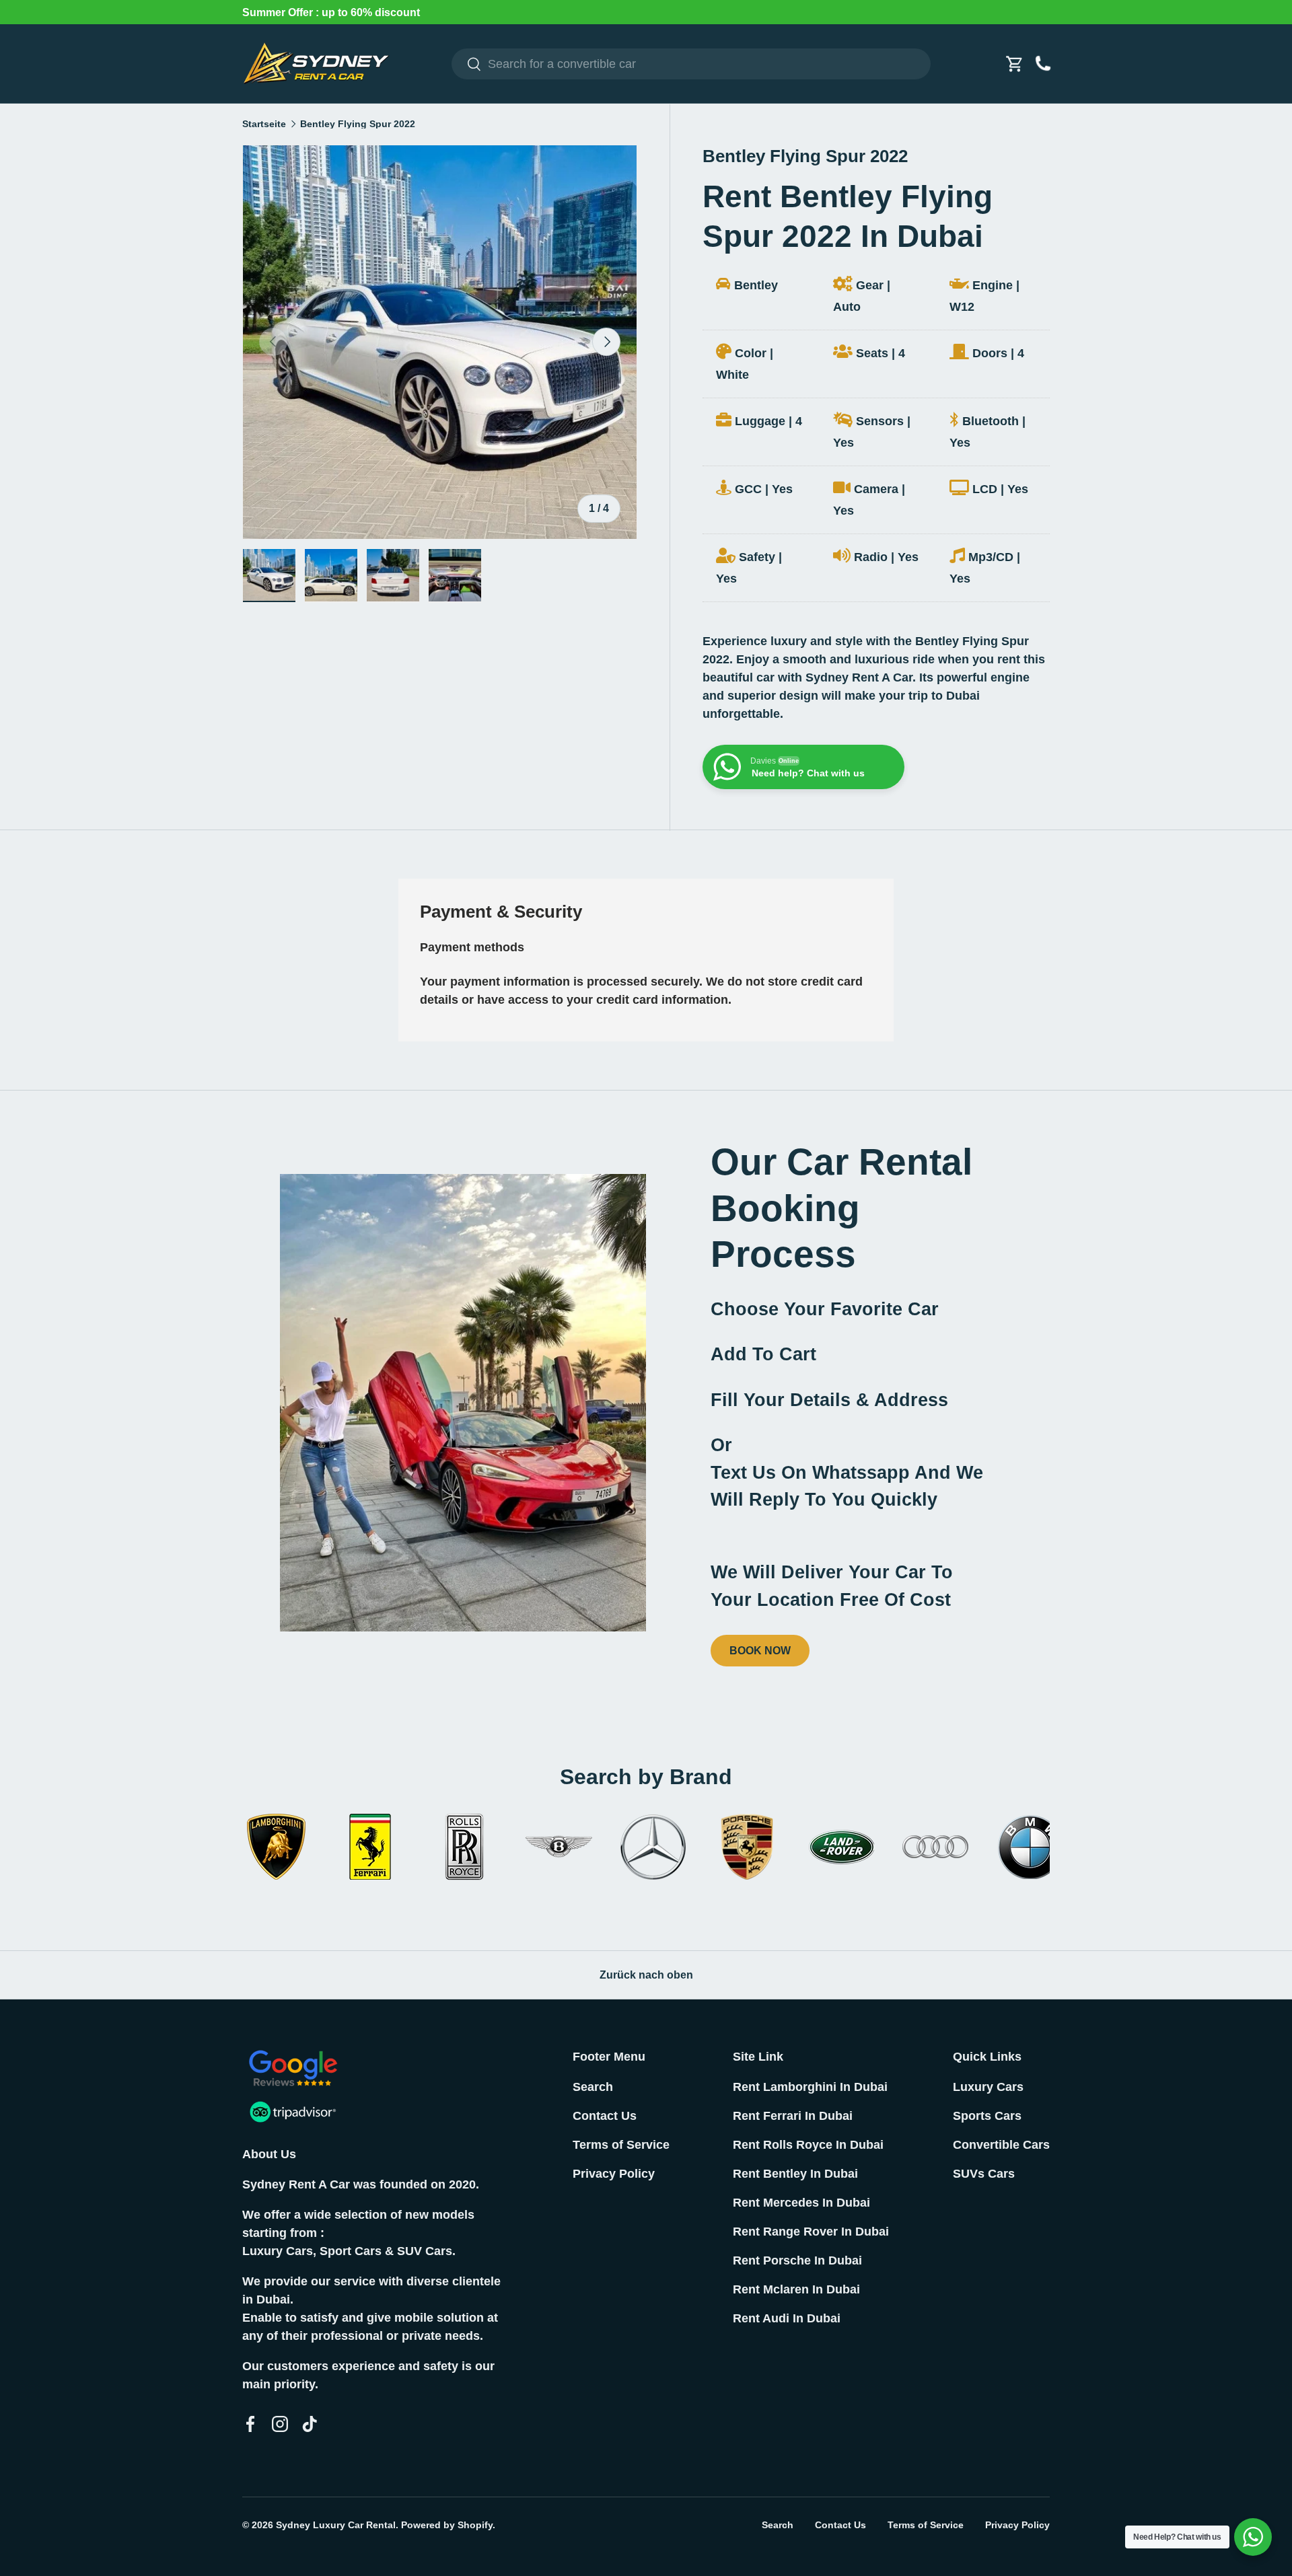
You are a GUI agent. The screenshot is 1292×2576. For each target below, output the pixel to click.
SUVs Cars (984, 2174)
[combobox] (691, 64)
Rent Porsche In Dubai (797, 2260)
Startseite (264, 124)
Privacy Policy (614, 2174)
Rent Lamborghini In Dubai (810, 2087)
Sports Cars (987, 2116)
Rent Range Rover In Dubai (811, 2232)
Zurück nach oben (646, 1975)
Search (593, 2087)
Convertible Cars (1001, 2145)
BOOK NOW (760, 1651)
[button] (1015, 64)
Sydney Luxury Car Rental (336, 2525)
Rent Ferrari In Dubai (793, 2116)
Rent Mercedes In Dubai (801, 2203)
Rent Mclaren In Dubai (796, 2289)
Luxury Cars (988, 2087)
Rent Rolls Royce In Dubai (808, 2145)
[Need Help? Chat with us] (1253, 2537)
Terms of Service (621, 2145)
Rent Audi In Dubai (787, 2318)
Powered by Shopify (447, 2525)
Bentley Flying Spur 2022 (358, 124)
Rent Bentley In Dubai (795, 2174)
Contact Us (605, 2116)
